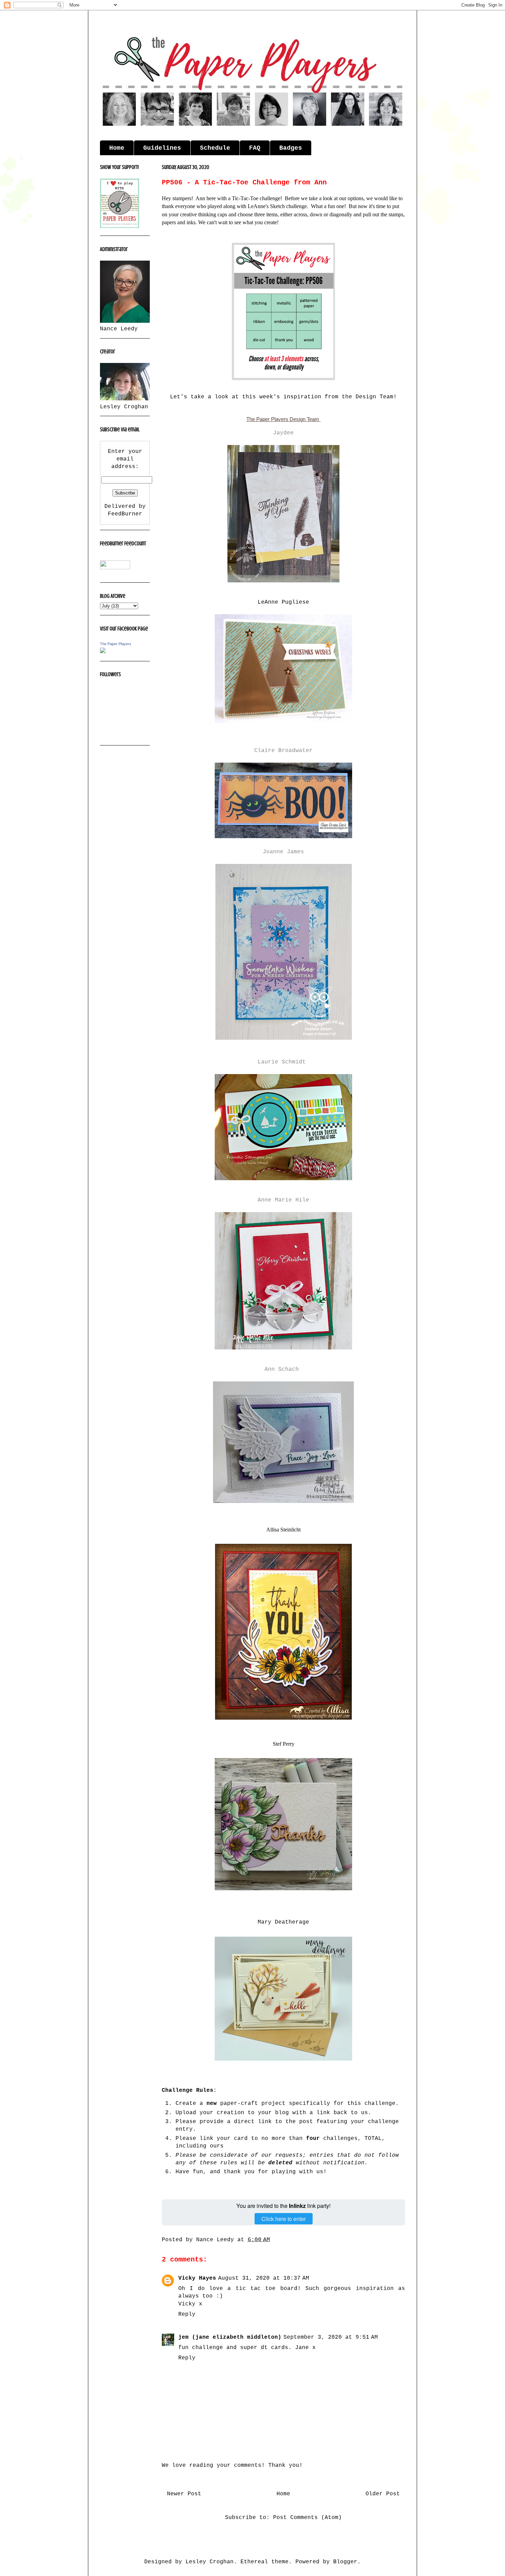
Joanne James (283, 852)
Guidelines (162, 148)
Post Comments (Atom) (307, 2518)
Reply (187, 2314)
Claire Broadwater (283, 751)
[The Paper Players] (103, 652)
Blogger (345, 2562)
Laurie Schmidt (282, 1062)
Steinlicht (283, 1530)
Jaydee (283, 433)
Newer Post (184, 2494)
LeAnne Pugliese (283, 602)
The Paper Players (116, 644)
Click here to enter (284, 2219)
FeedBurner (125, 514)
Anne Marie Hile (283, 1200)
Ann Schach (282, 1369)
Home (117, 148)
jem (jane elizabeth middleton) (230, 2337)
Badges (291, 148)
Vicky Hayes (197, 2278)
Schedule (215, 148)
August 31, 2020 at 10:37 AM (264, 2278)
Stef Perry (284, 1744)
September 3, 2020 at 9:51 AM (331, 2337)
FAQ (255, 148)
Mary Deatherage (283, 1922)
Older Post (383, 2494)
